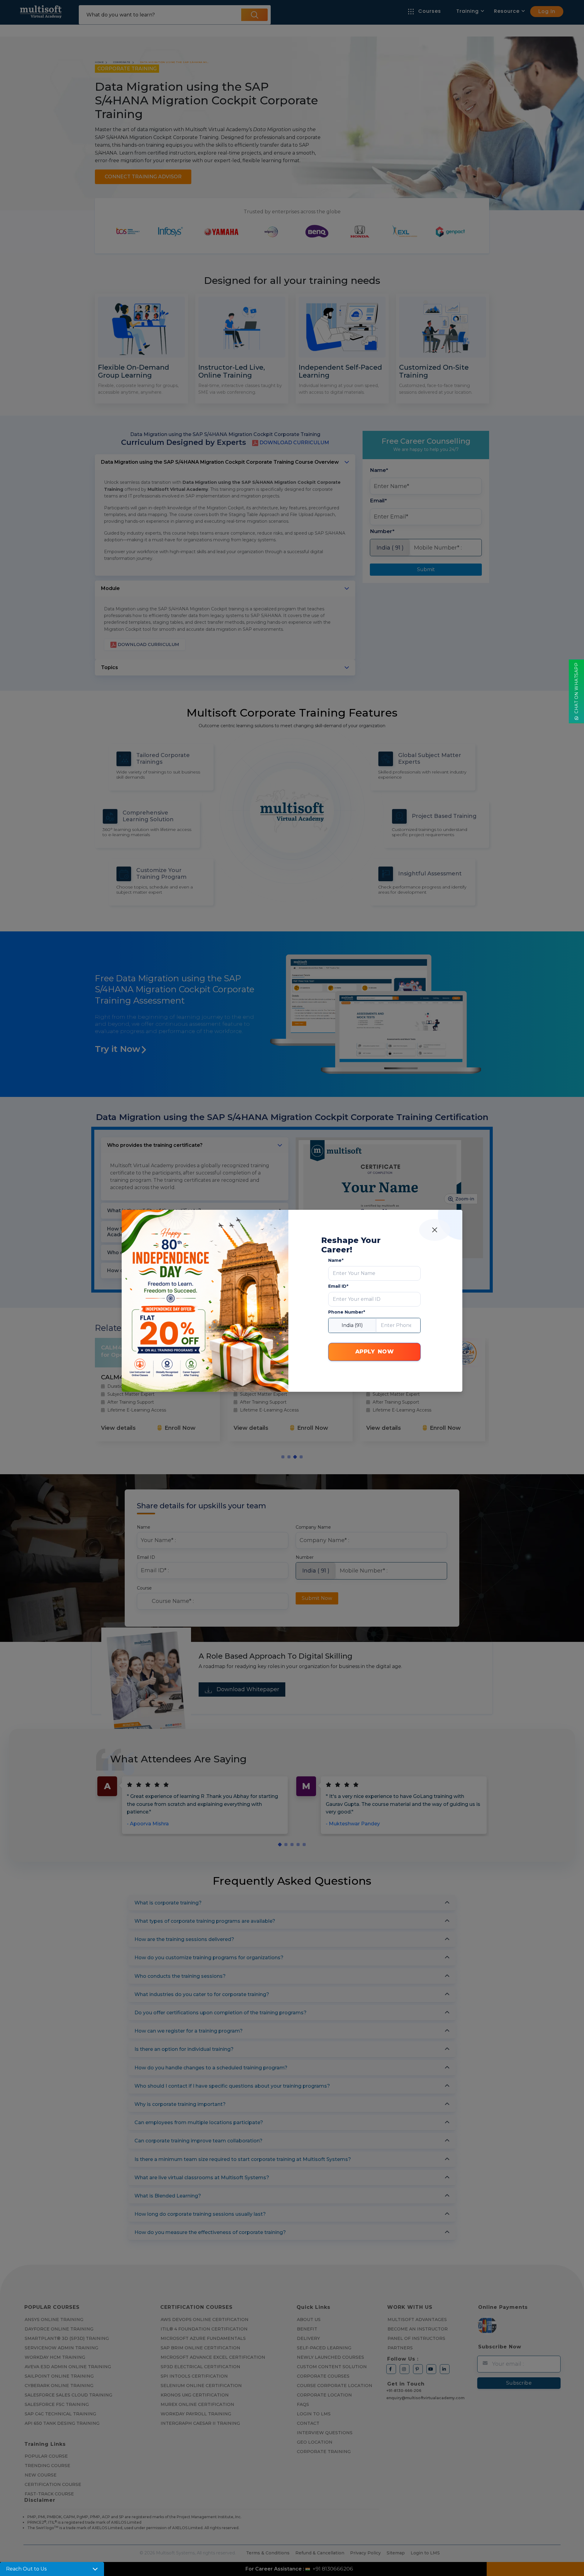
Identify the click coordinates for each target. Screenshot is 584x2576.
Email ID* (338, 1286)
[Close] (435, 1230)
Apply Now (375, 1352)
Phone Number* (347, 1312)
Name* (336, 1260)
